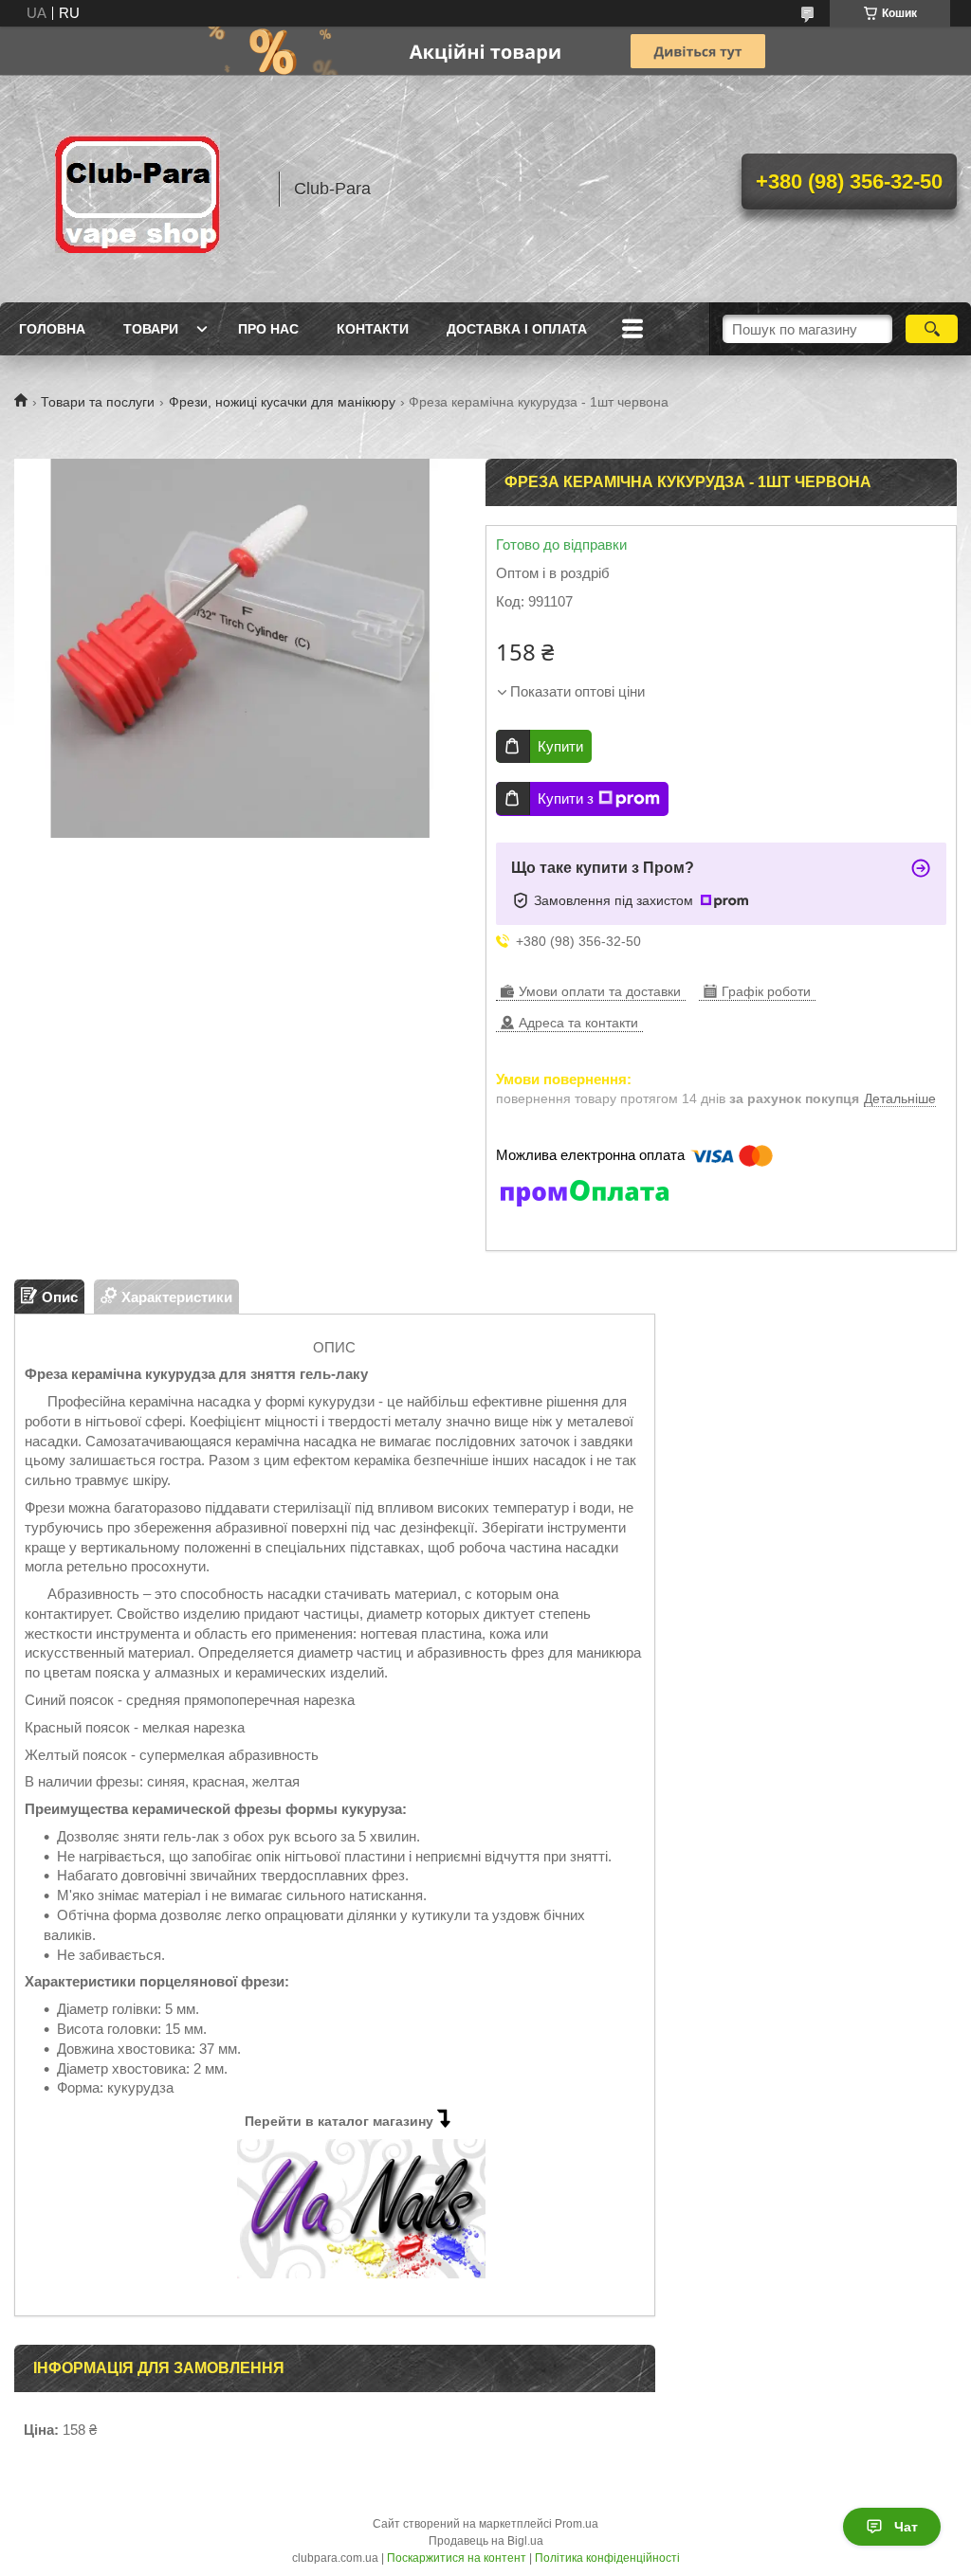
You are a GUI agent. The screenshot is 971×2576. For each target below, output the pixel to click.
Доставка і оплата (517, 329)
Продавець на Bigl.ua (486, 2541)
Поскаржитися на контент (457, 2558)
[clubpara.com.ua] (137, 189)
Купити (560, 746)
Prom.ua (577, 2524)
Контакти (373, 329)
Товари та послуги (98, 402)
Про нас (268, 329)
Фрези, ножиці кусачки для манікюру (282, 402)
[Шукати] (932, 329)
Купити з (566, 798)
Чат (906, 2527)
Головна (52, 329)
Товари (151, 329)
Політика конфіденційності (607, 2558)
